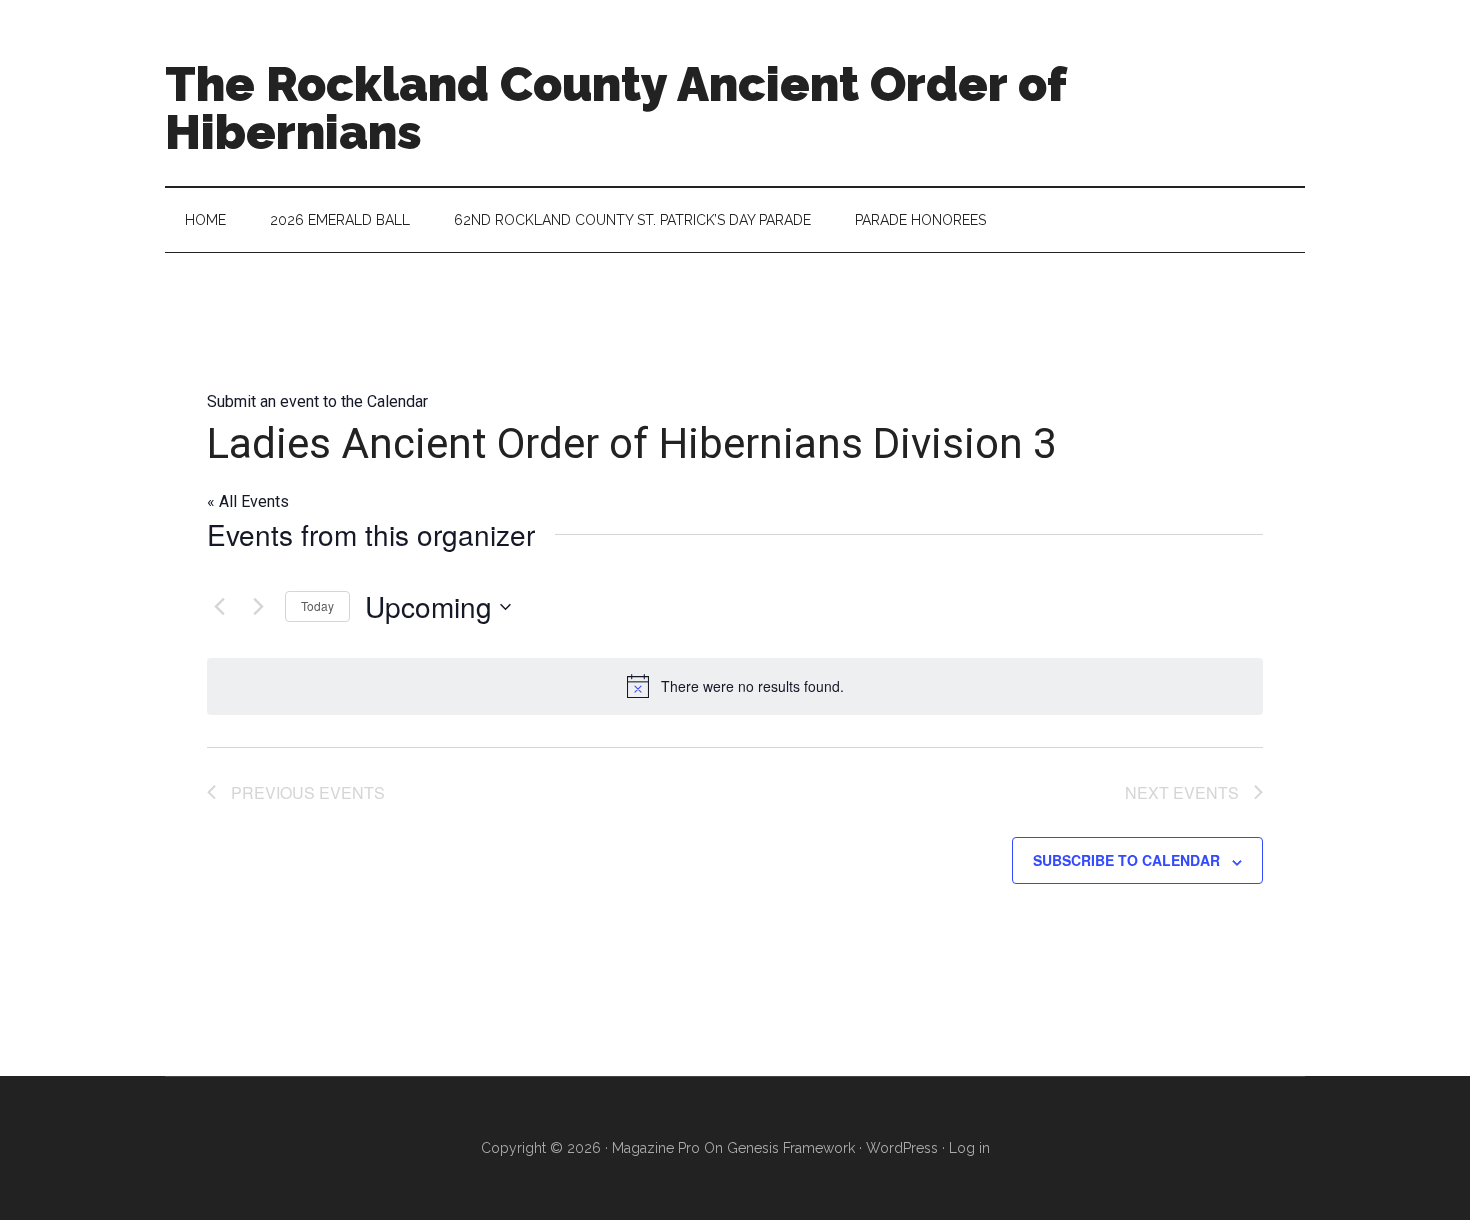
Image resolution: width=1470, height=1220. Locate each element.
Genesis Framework (791, 1148)
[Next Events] (258, 607)
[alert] (735, 686)
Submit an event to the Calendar (317, 401)
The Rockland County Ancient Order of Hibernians (615, 108)
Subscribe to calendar (1126, 860)
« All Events (248, 501)
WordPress (902, 1148)
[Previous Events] (219, 607)
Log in (969, 1148)
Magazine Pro (656, 1148)
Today (317, 605)
